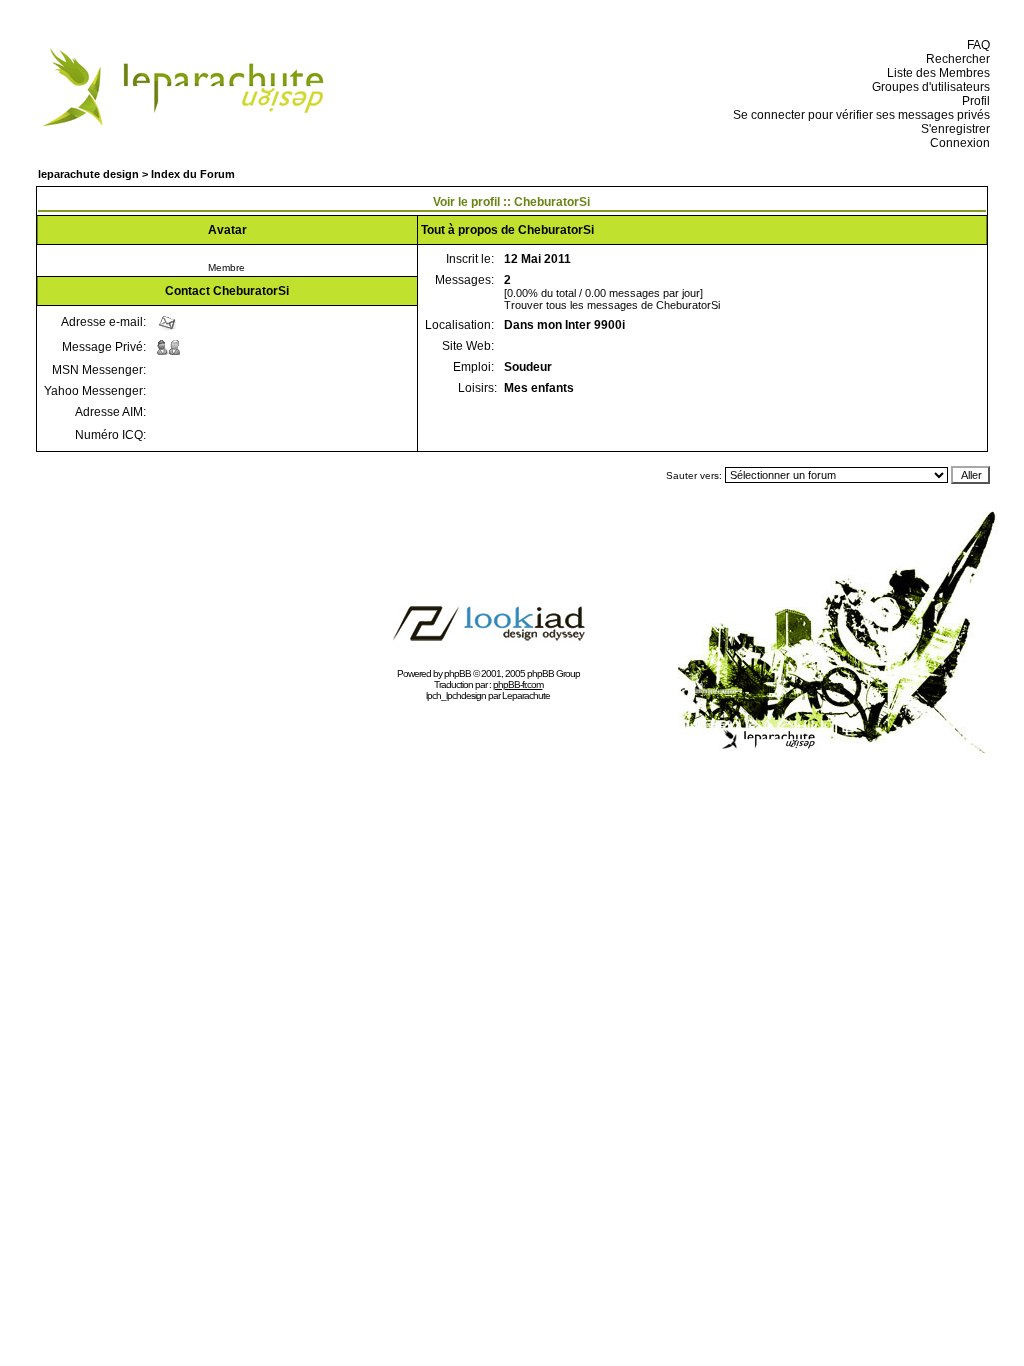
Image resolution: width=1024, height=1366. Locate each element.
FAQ (975, 45)
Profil (973, 101)
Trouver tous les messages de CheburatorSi (612, 305)
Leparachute (526, 695)
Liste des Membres (935, 73)
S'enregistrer (952, 129)
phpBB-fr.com (518, 684)
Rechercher (955, 59)
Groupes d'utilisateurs (928, 87)
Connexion (957, 143)
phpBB (457, 673)
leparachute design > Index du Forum (136, 174)
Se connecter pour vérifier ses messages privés (858, 115)
